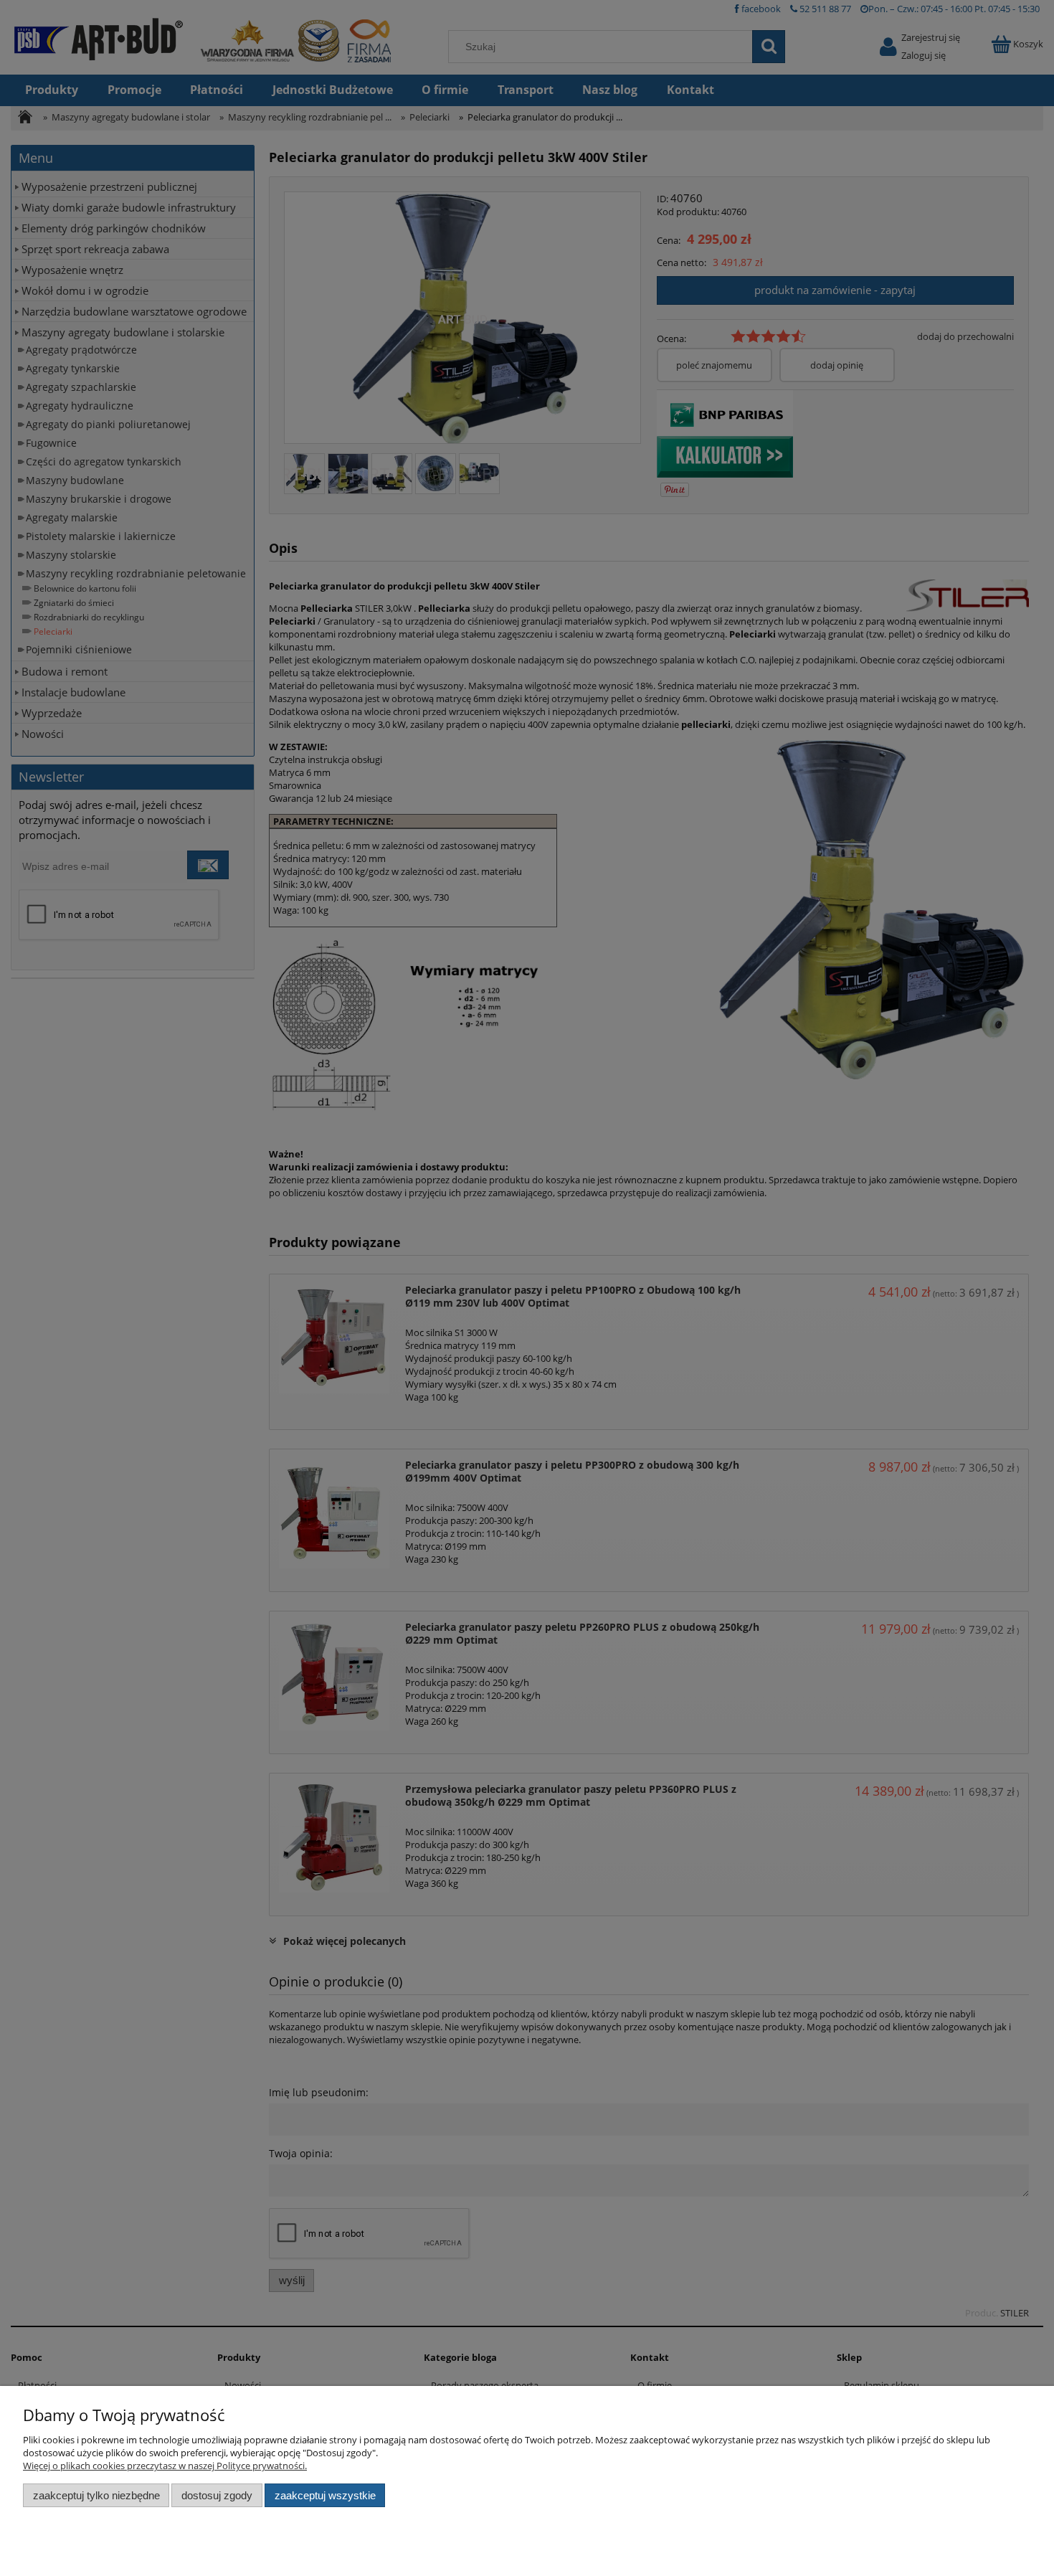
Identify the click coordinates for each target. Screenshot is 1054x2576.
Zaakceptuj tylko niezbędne (96, 2495)
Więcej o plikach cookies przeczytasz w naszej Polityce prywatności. (165, 2466)
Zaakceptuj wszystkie (325, 2495)
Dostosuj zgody (217, 2495)
